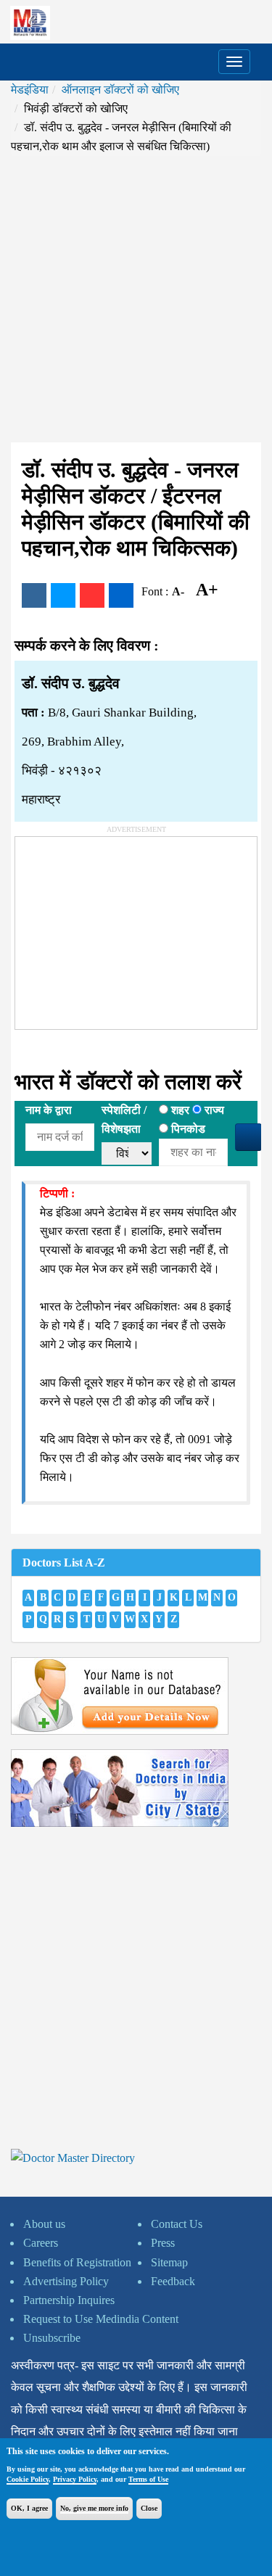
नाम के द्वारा (49, 1110)
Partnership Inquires (69, 2300)
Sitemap (169, 2262)
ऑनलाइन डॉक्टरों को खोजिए (120, 90)
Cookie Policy (28, 2479)
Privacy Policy (75, 2479)
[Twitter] (63, 595)
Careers (41, 2243)
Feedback (173, 2281)
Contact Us (177, 2224)
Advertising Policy (66, 2281)
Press (163, 2243)
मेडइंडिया (30, 90)
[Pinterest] (92, 595)
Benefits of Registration (77, 2262)
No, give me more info (94, 2508)
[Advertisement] (136, 299)
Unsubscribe (52, 2338)
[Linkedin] (121, 595)
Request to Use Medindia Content (101, 2319)
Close (149, 2508)
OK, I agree (29, 2508)
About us (44, 2224)
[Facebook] (34, 595)
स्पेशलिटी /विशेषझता (124, 1119)
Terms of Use (148, 2479)
